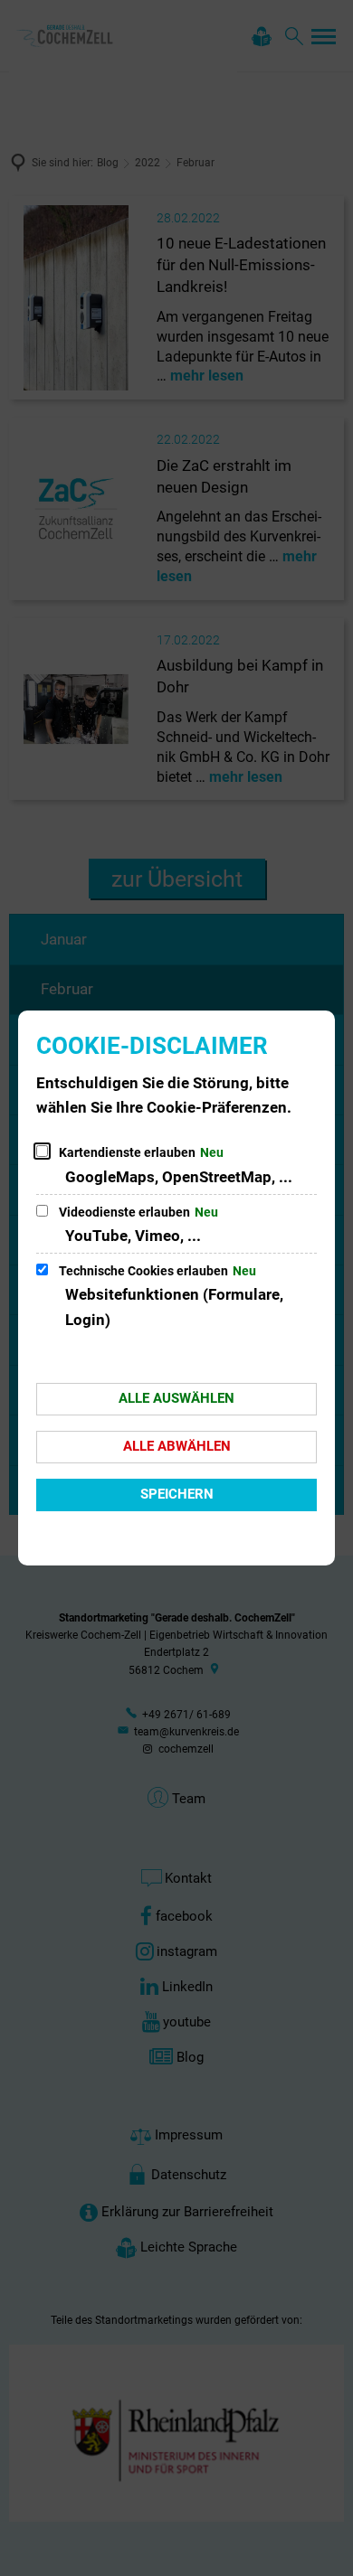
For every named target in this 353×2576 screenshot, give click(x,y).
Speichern (177, 1494)
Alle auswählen (176, 1398)
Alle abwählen (177, 1446)
